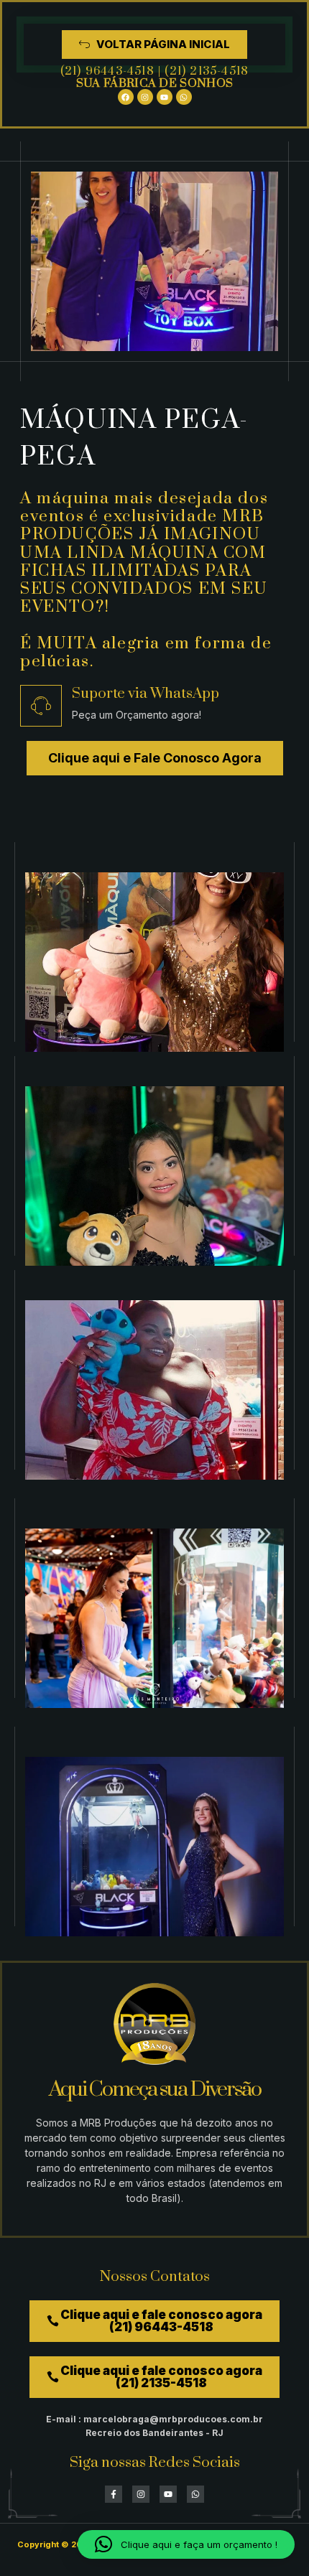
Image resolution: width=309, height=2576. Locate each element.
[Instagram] (145, 97)
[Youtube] (165, 97)
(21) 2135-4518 (207, 71)
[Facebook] (126, 97)
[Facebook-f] (114, 2494)
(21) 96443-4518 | (113, 71)
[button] (186, 2544)
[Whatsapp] (184, 97)
